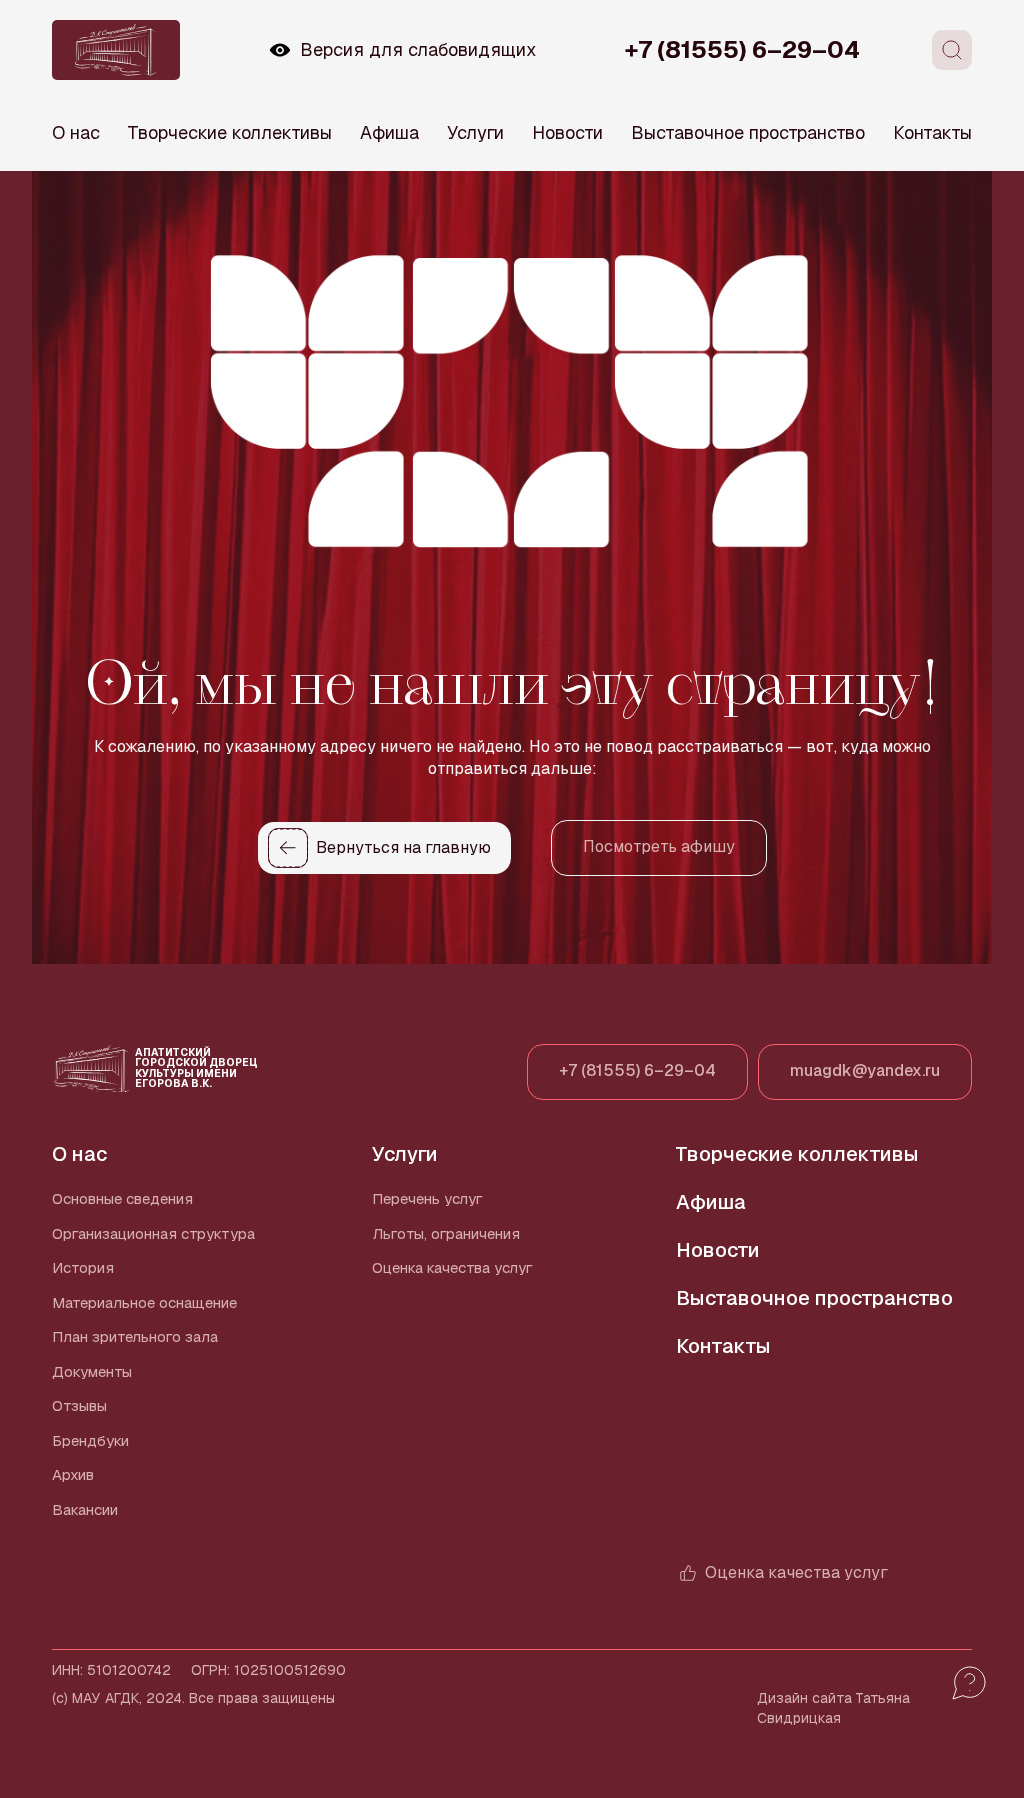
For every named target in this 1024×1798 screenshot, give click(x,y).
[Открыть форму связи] (969, 1683)
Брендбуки (90, 1440)
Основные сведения (122, 1198)
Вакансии (85, 1509)
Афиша (389, 132)
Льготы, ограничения (446, 1233)
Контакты (932, 132)
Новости (567, 132)
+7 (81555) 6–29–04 (742, 49)
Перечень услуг (427, 1198)
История (83, 1267)
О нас (76, 132)
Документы (92, 1371)
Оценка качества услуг (452, 1267)
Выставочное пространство (748, 132)
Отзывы (79, 1405)
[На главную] (116, 50)
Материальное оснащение (144, 1302)
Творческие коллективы (230, 132)
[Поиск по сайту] (952, 50)
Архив (73, 1474)
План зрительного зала (135, 1336)
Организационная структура (153, 1233)
